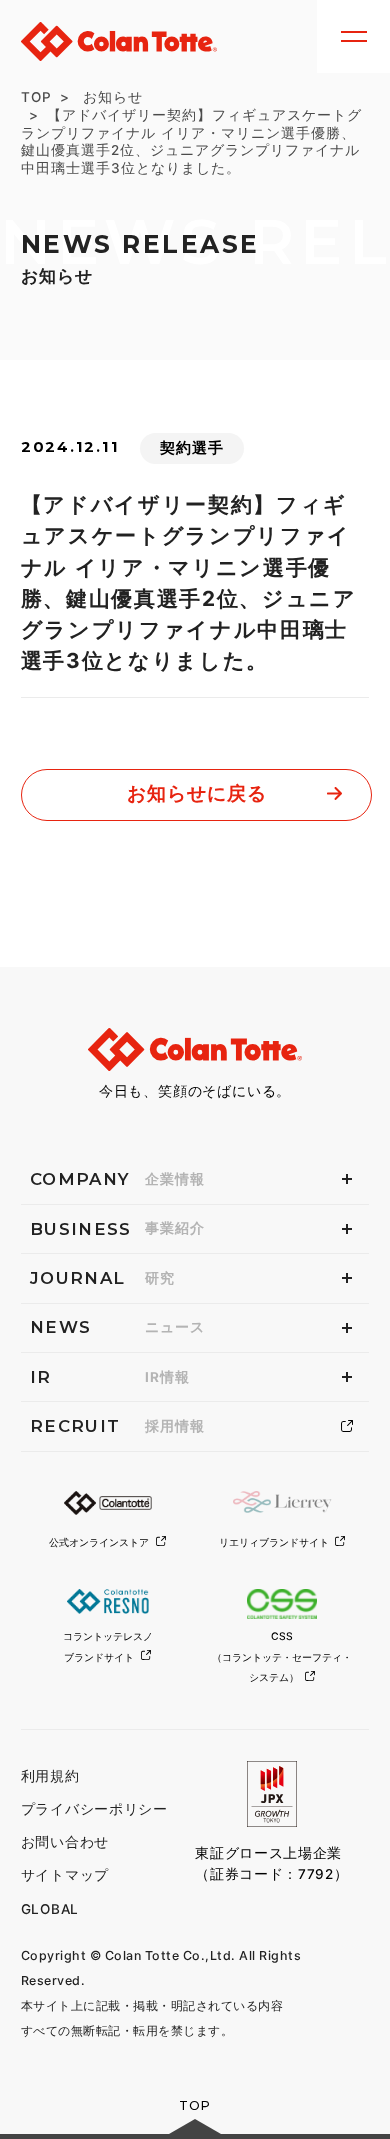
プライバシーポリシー (94, 1809)
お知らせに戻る (197, 793)
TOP (36, 97)
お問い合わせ (65, 1842)
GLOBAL (50, 1909)
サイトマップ (65, 1875)
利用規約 (50, 1776)
